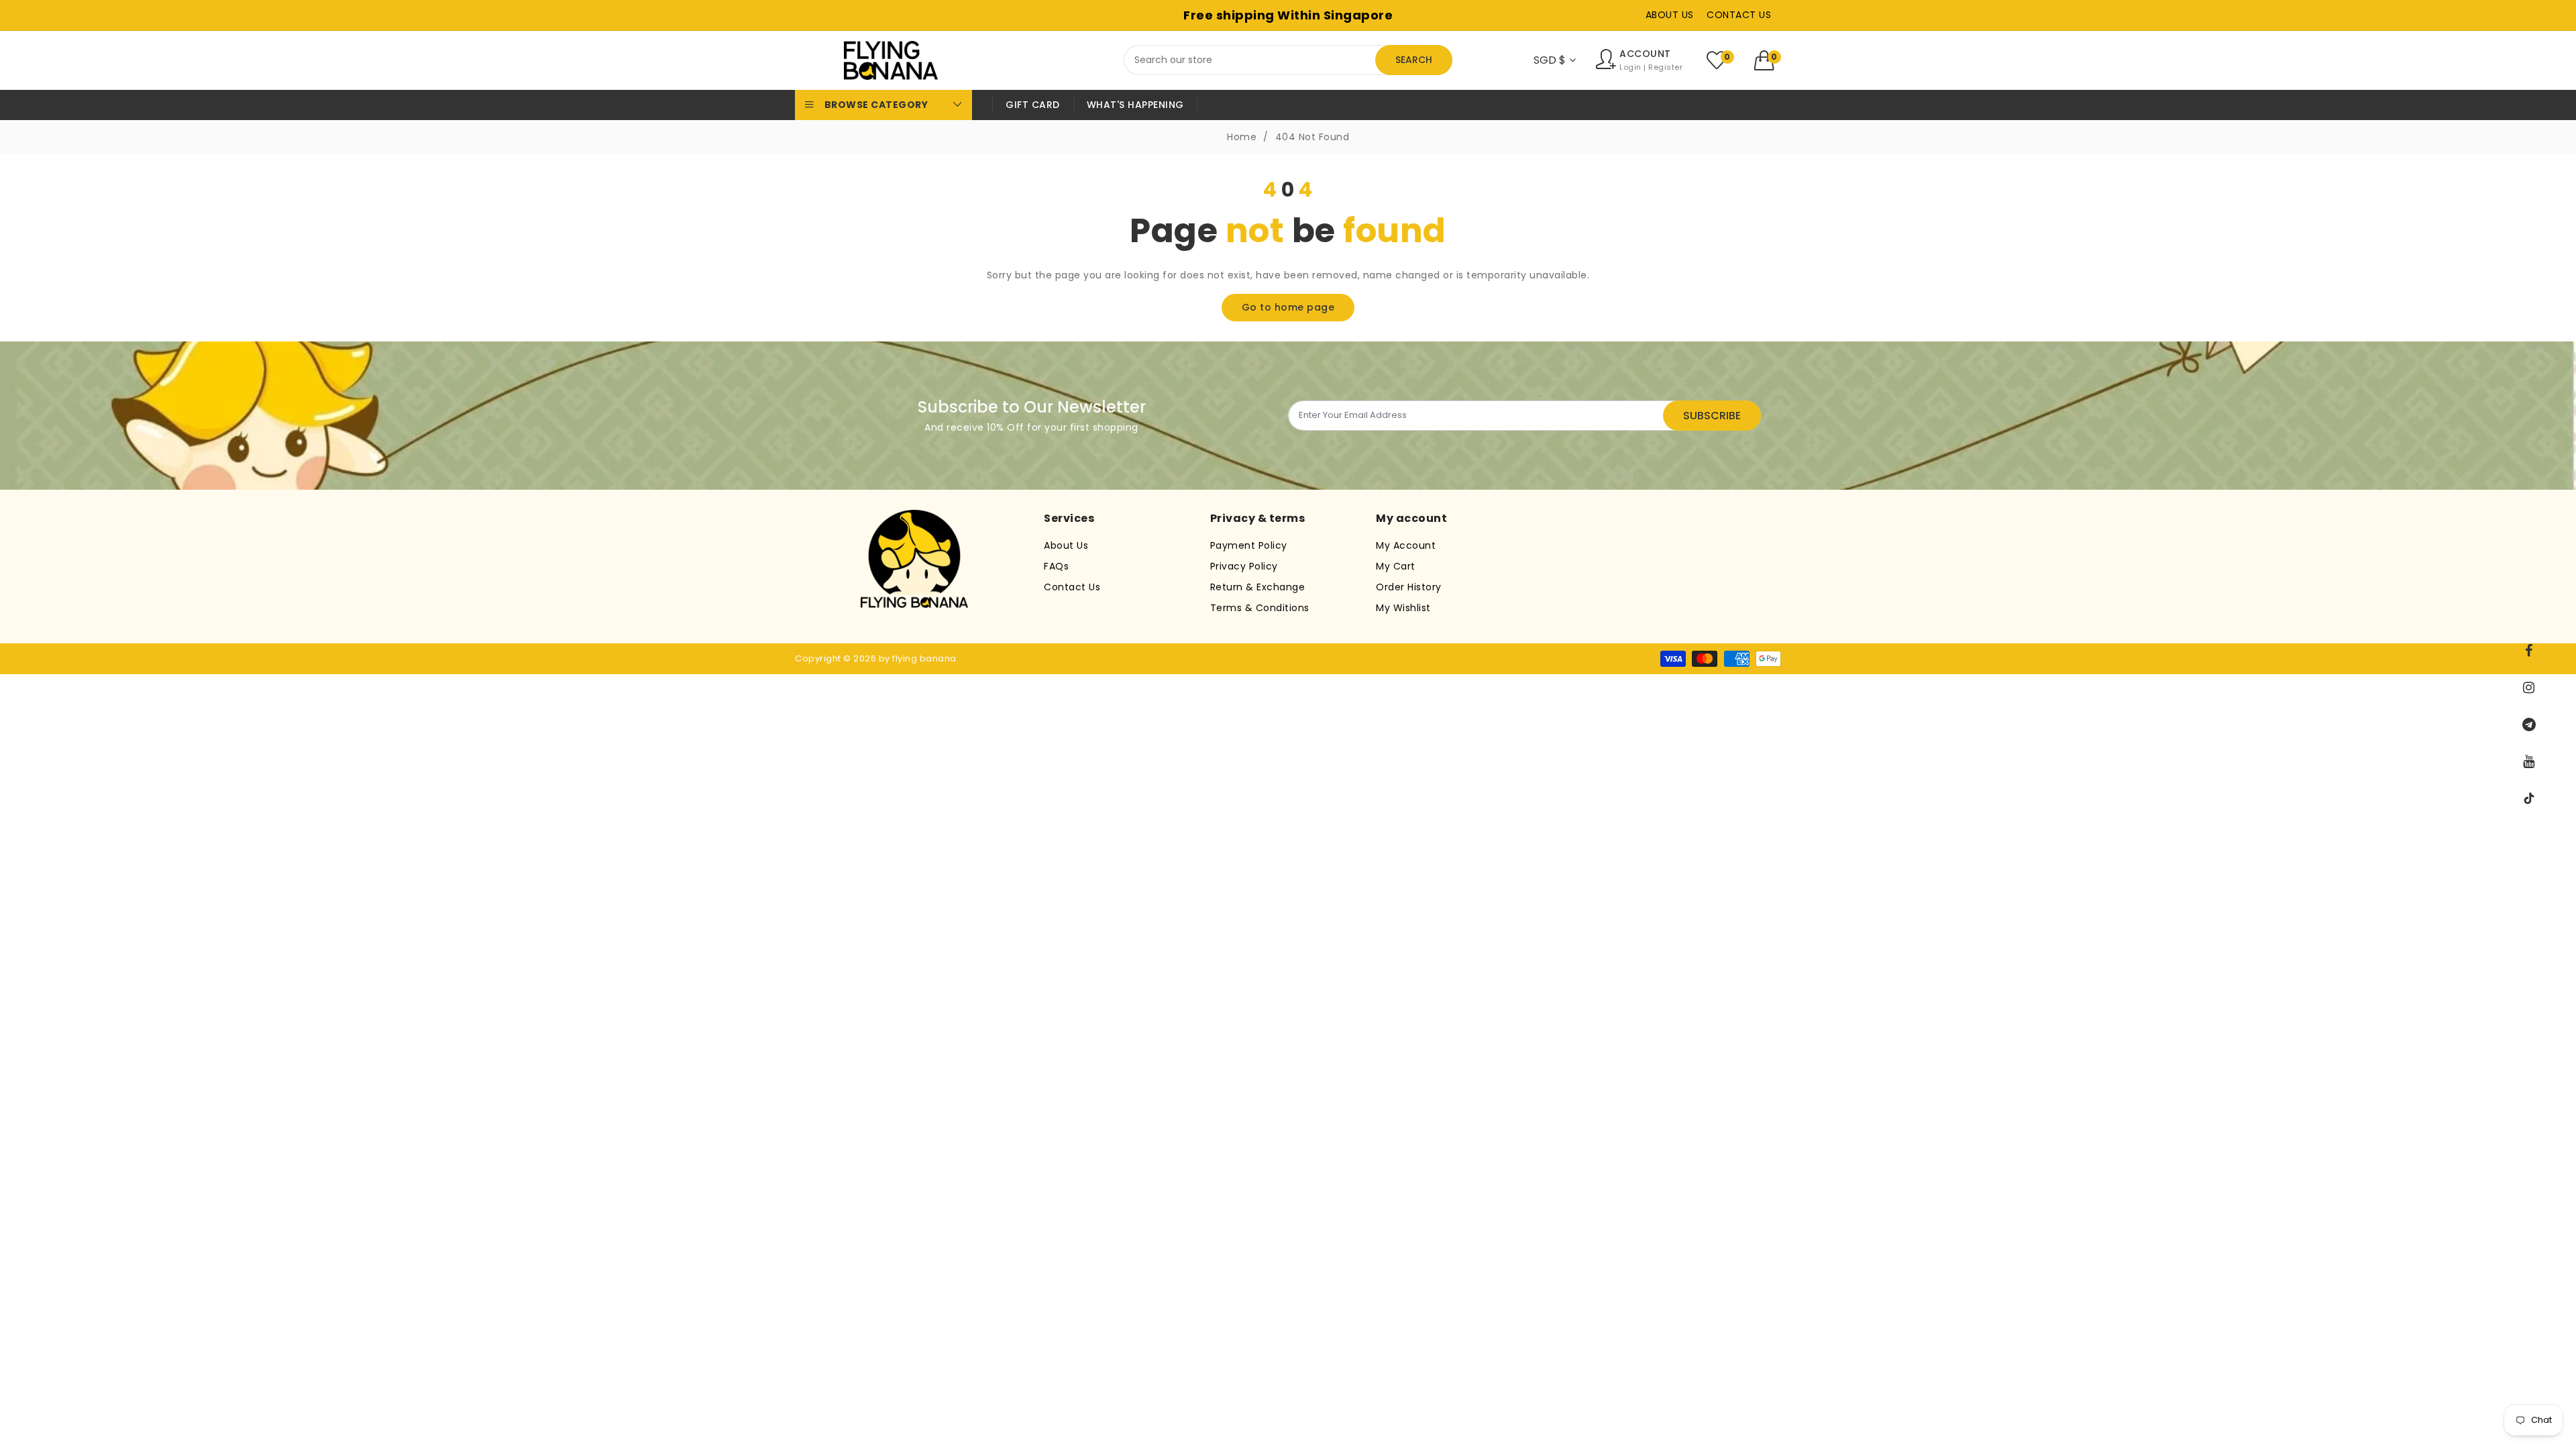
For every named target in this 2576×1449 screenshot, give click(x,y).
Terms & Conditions (1260, 608)
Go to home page (1288, 307)
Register (1665, 67)
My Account (1406, 545)
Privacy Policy (1244, 566)
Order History (1409, 587)
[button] (1768, 60)
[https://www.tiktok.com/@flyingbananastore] (2529, 798)
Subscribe (1712, 416)
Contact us (1739, 15)
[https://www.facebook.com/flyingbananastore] (2529, 651)
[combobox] (1288, 60)
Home (1242, 137)
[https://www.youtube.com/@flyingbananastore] (2529, 761)
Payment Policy (1249, 545)
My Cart (1396, 566)
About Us (1066, 545)
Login (1630, 67)
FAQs (1056, 566)
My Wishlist (1403, 608)
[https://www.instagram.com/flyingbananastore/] (2529, 688)
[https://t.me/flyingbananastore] (2529, 724)
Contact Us (1072, 587)
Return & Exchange (1258, 587)
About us (1670, 15)
